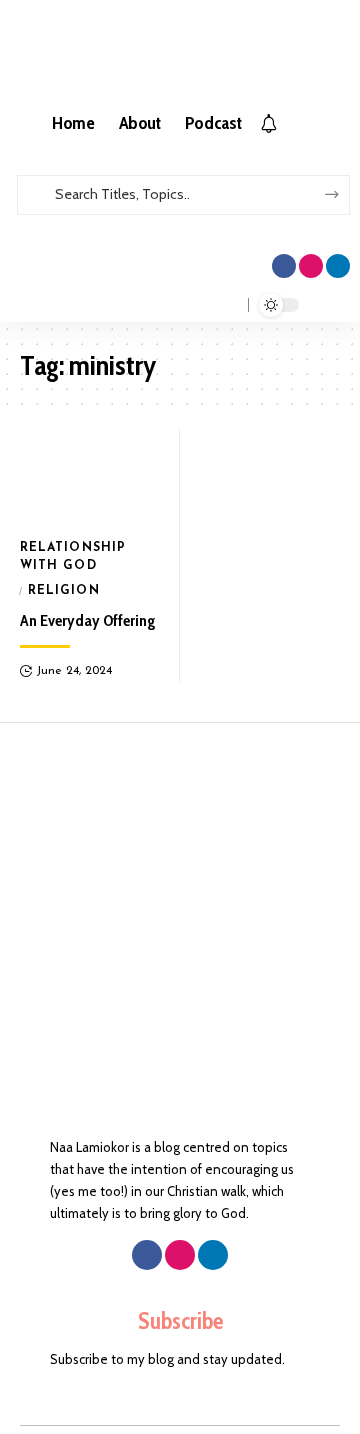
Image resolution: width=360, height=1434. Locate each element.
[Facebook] (284, 266)
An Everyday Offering (87, 620)
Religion (64, 591)
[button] (180, 224)
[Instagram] (311, 266)
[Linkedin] (338, 266)
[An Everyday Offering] (90, 477)
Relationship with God (73, 557)
